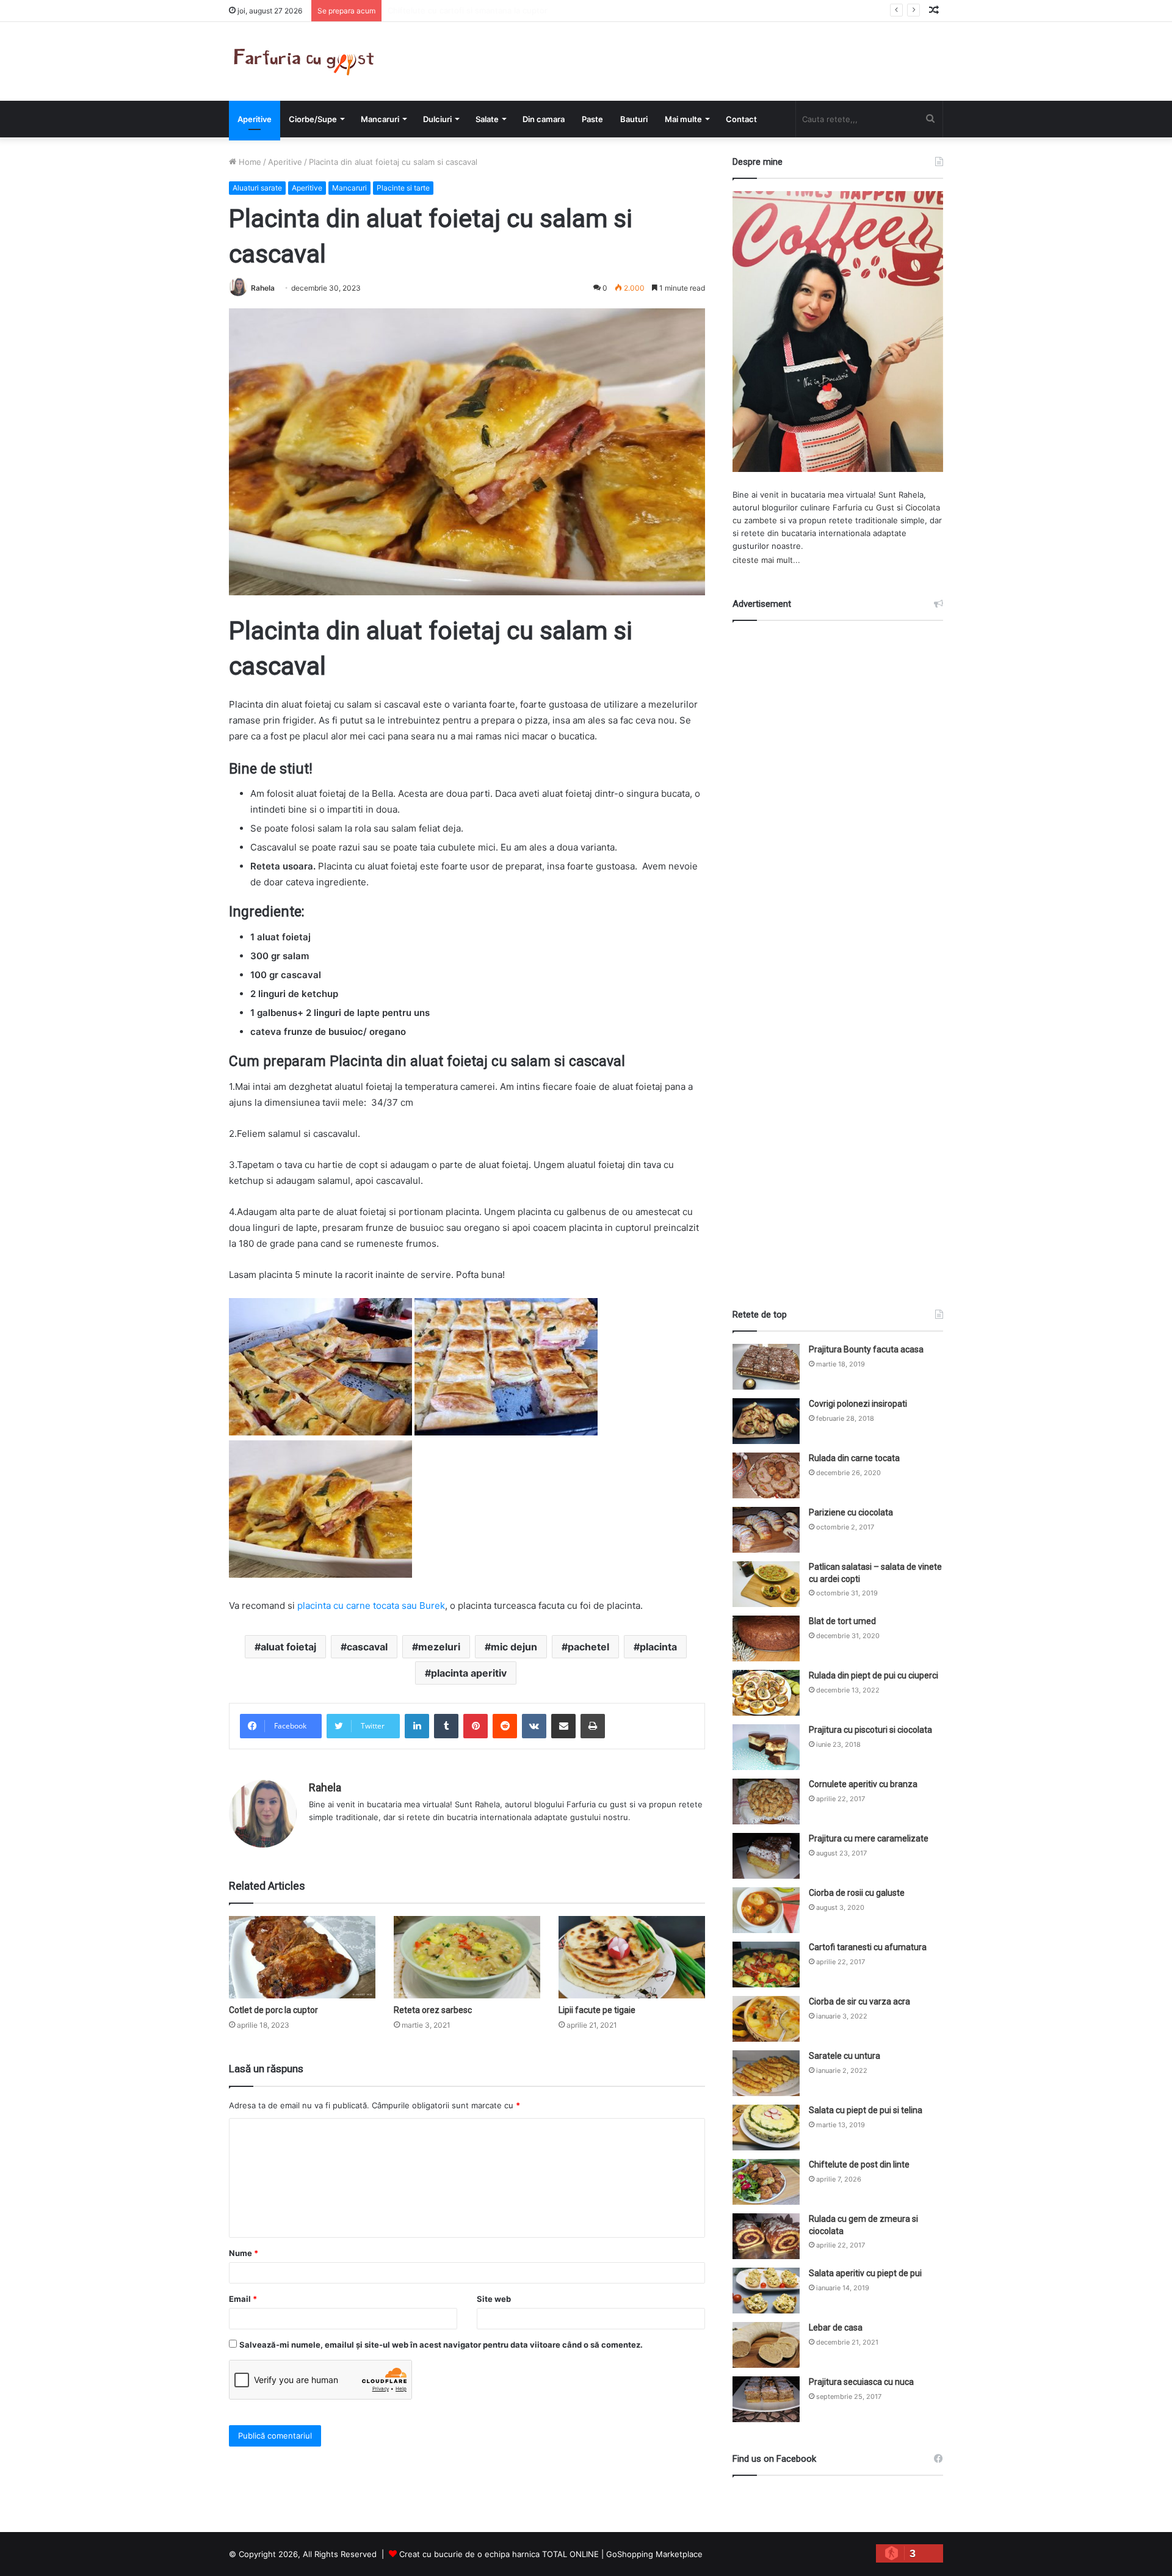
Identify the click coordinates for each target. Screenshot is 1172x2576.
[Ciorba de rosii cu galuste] (766, 1910)
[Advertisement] (838, 954)
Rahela (263, 288)
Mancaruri (380, 119)
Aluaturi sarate (257, 188)
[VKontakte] (534, 1726)
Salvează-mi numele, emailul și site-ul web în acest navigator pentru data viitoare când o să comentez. (441, 2345)
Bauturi (634, 119)
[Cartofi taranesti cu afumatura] (766, 1965)
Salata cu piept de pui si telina (866, 2110)
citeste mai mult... (766, 560)
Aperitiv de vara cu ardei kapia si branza (463, 10)
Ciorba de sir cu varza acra (859, 2001)
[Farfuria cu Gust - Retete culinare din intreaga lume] (307, 61)
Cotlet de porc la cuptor (273, 2010)
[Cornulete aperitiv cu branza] (766, 1801)
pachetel (588, 1647)
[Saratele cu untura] (766, 2073)
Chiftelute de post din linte (859, 2164)
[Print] (593, 1726)
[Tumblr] (446, 1726)
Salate (487, 119)
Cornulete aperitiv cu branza (863, 1784)
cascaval (367, 1647)
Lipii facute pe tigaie (597, 2010)
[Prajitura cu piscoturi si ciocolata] (766, 1747)
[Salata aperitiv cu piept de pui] (766, 2291)
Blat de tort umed (842, 1621)
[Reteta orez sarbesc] (467, 1957)
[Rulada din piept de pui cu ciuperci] (766, 1693)
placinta (658, 1647)
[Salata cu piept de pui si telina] (766, 2128)
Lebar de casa (836, 2327)
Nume (244, 2253)
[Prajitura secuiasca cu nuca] (766, 2399)
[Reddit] (505, 1726)
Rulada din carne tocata (854, 1458)
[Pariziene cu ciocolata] (766, 1530)
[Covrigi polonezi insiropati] (766, 1421)
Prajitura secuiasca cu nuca (861, 2382)
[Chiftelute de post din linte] (766, 2182)
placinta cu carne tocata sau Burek (371, 1605)
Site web (494, 2299)
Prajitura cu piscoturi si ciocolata (870, 1730)
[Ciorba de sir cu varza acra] (766, 2019)
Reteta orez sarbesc (433, 2010)
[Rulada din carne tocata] (766, 1475)
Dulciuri (437, 119)
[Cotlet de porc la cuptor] (302, 1957)
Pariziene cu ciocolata (851, 1512)
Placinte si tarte (403, 188)
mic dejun (514, 1647)
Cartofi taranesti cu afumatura (868, 1947)
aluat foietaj (288, 1647)
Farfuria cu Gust (863, 507)
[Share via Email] (563, 1726)
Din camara (544, 119)
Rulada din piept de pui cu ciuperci (874, 1675)
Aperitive (255, 119)
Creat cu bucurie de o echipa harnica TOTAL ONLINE (499, 2554)
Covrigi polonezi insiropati (858, 1404)
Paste (592, 119)
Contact (741, 119)
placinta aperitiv (469, 1673)
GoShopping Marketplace (654, 2554)
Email (243, 2299)
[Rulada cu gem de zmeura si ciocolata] (766, 2236)
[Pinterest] (476, 1726)
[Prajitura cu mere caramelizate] (766, 1856)
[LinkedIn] (417, 1726)
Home (249, 162)
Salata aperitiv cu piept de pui (865, 2273)
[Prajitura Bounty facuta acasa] (766, 1367)
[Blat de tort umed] (766, 1638)
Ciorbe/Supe (313, 119)
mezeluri (439, 1647)
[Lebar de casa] (766, 2345)
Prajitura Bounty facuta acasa (866, 1349)
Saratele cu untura (845, 2056)
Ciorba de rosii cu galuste (857, 1893)
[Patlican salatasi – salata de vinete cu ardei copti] (766, 1584)
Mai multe (683, 119)
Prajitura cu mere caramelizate (869, 1838)
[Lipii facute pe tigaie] (632, 1957)
